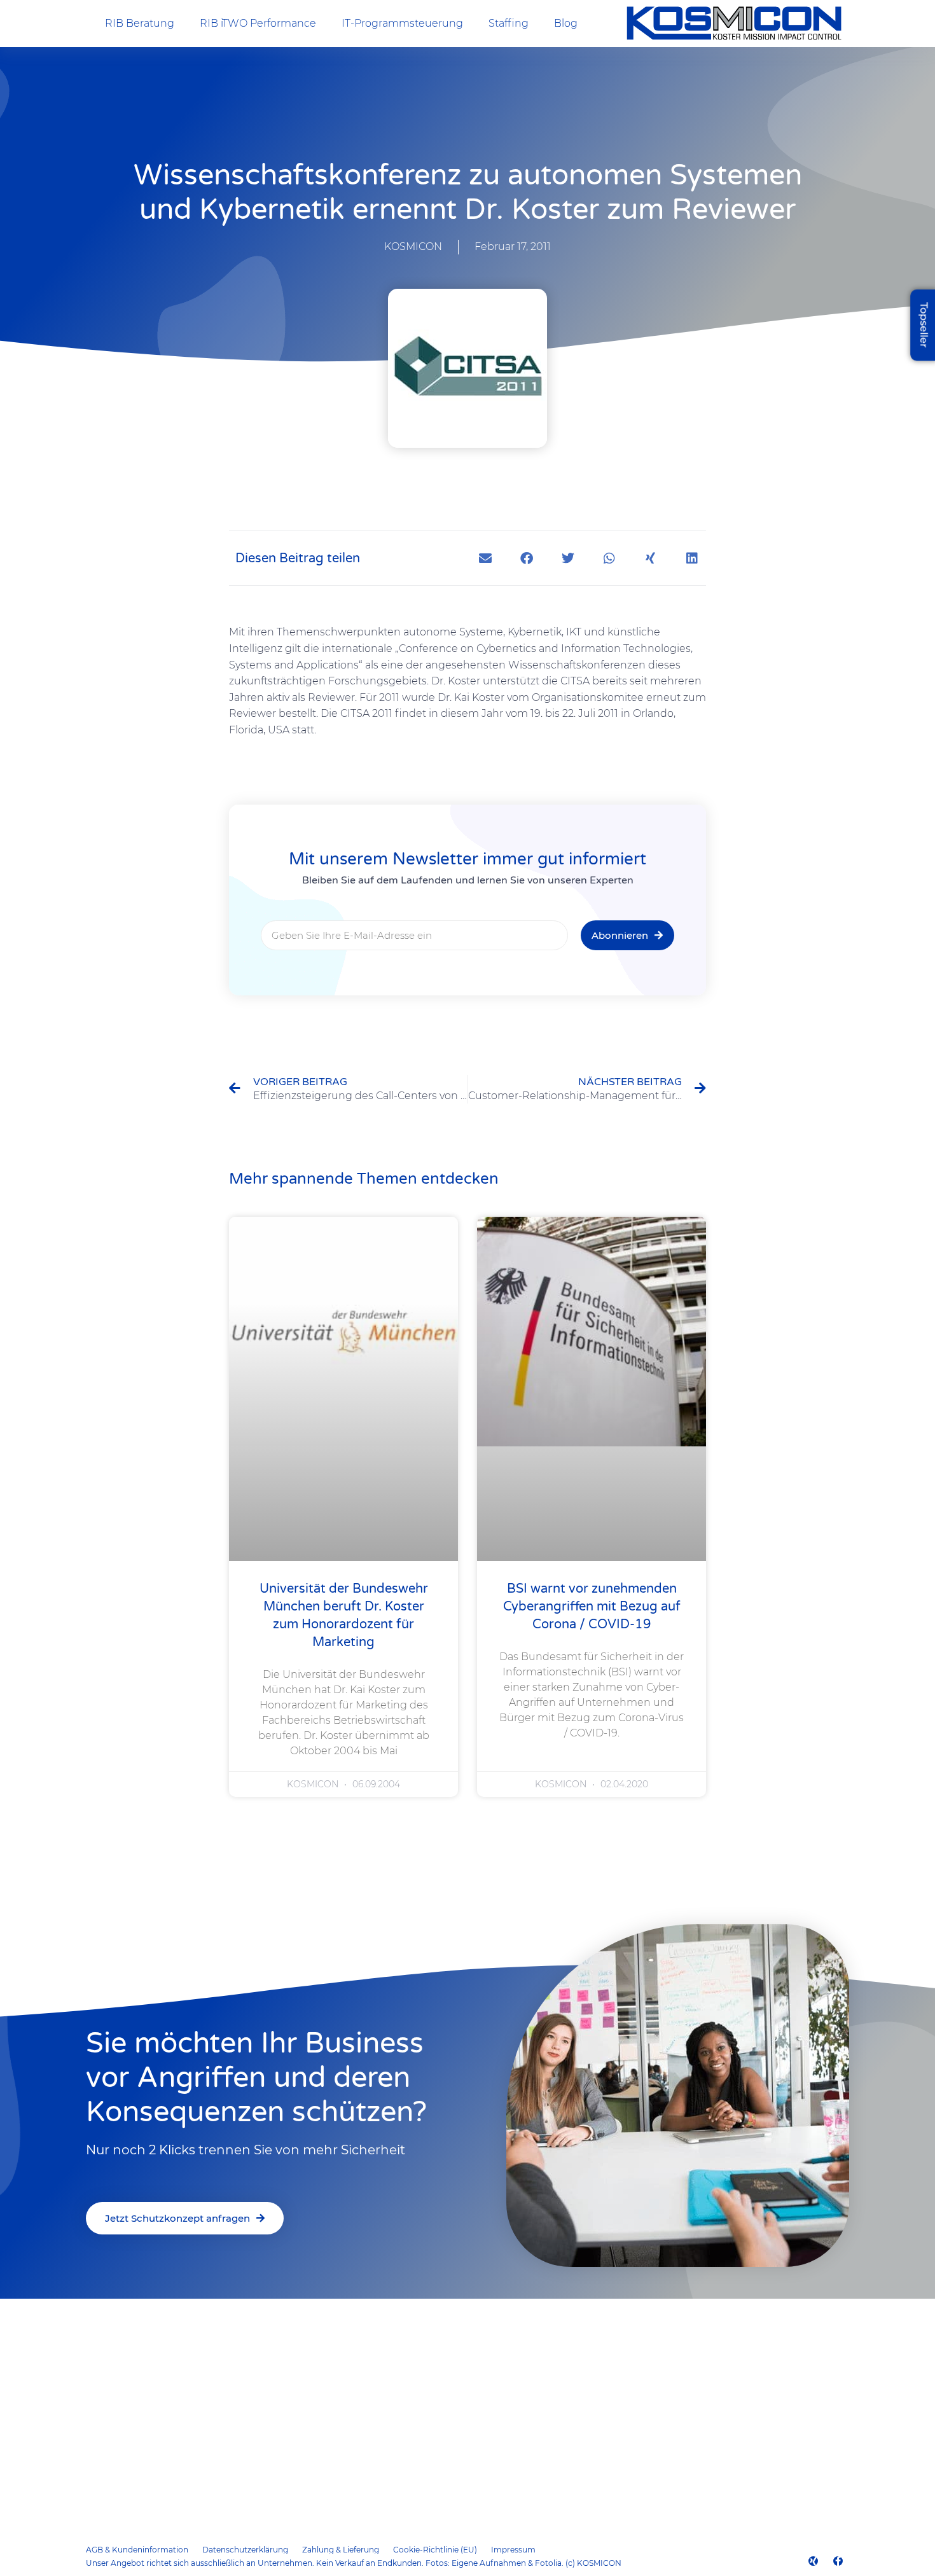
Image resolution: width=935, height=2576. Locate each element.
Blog (566, 23)
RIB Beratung (140, 23)
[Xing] (813, 2561)
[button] (485, 558)
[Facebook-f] (838, 2561)
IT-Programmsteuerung (402, 23)
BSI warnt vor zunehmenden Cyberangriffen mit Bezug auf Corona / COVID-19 (592, 1607)
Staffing (509, 23)
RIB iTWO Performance (258, 23)
